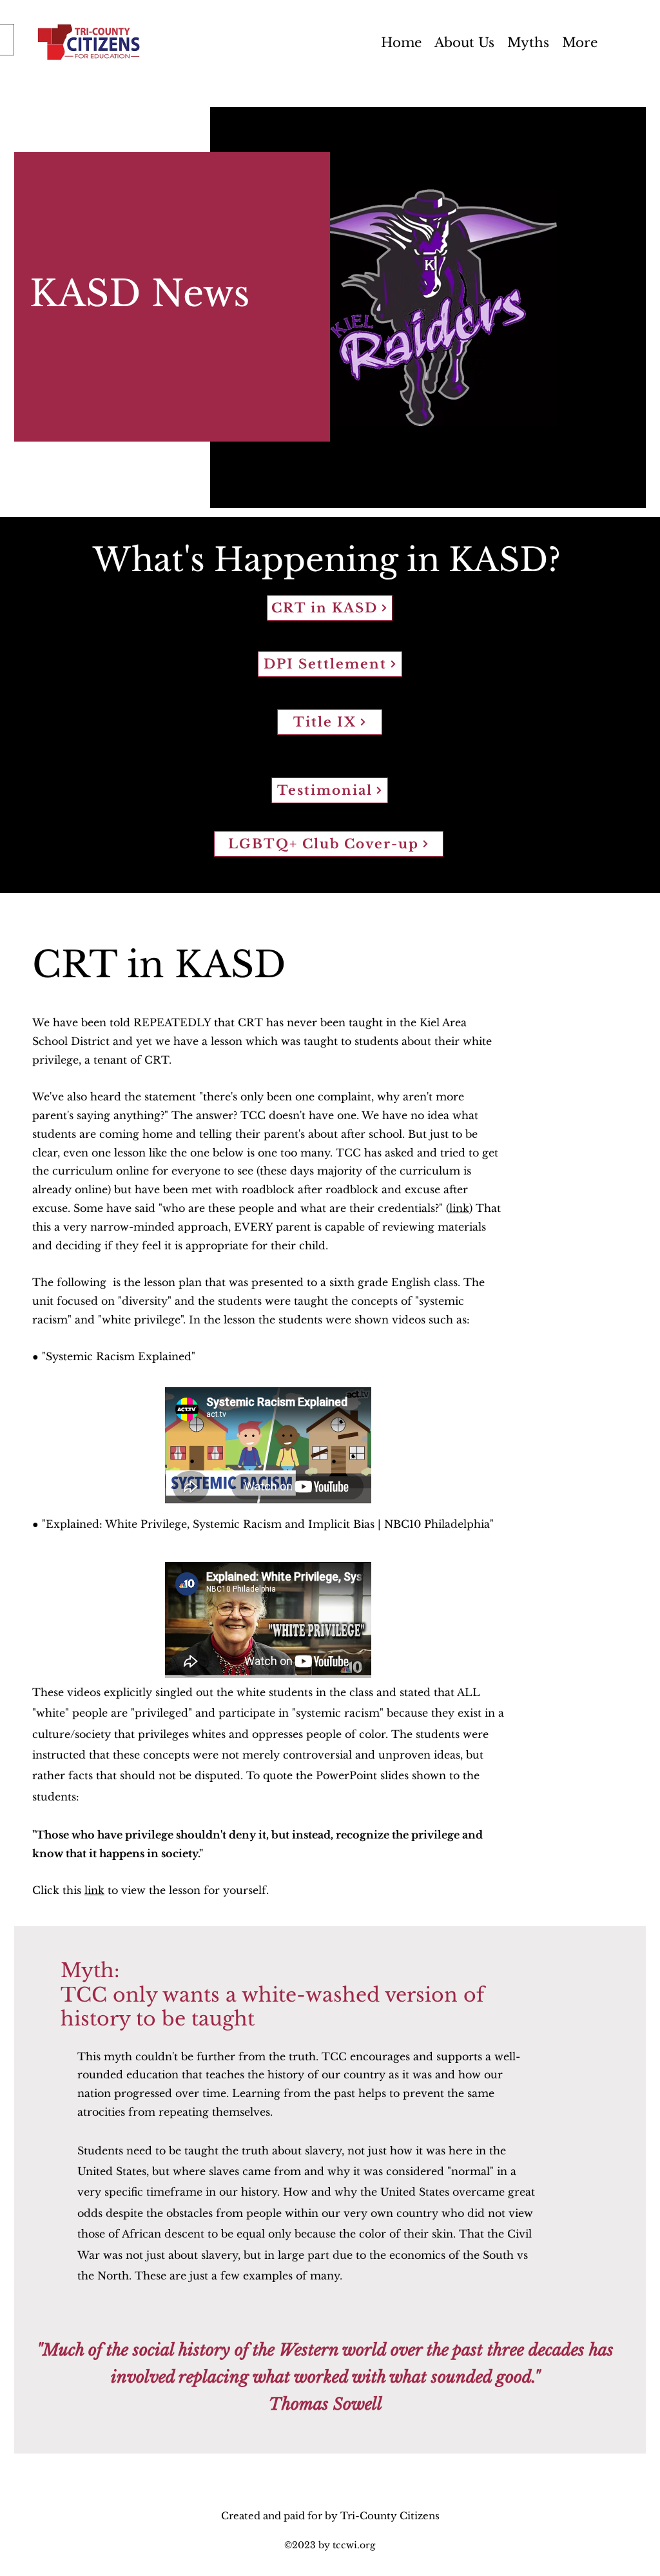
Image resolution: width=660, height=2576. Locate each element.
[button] (580, 42)
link (459, 1208)
